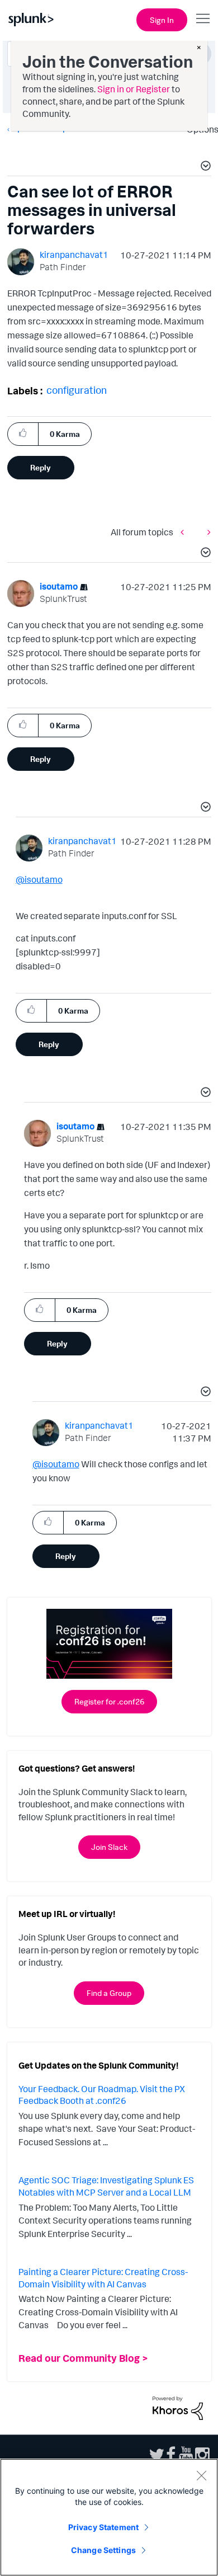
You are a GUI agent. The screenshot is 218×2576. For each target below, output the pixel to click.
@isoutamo (39, 879)
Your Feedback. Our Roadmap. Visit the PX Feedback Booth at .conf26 (102, 2095)
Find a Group (109, 1993)
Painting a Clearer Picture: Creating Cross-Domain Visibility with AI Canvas (103, 2278)
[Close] (201, 2475)
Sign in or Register (134, 89)
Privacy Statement (103, 2527)
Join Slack (109, 1847)
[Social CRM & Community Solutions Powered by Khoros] (178, 2407)
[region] (109, 2517)
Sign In (162, 20)
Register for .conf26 (109, 1701)
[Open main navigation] (203, 18)
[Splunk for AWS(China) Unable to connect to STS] (185, 532)
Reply (41, 467)
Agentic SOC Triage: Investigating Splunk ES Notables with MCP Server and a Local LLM (106, 2186)
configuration (77, 390)
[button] (204, 167)
